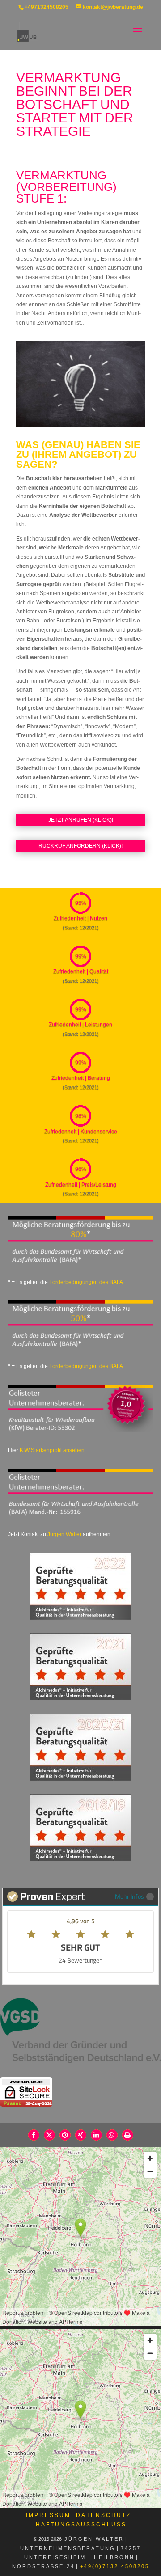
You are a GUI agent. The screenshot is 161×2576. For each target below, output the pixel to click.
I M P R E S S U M (48, 2515)
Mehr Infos (129, 1896)
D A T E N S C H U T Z (103, 2515)
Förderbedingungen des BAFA (86, 1282)
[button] (34, 2135)
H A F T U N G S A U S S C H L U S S (80, 2525)
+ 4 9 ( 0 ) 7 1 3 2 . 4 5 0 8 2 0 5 (115, 2566)
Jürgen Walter (64, 1534)
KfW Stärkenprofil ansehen (52, 1450)
